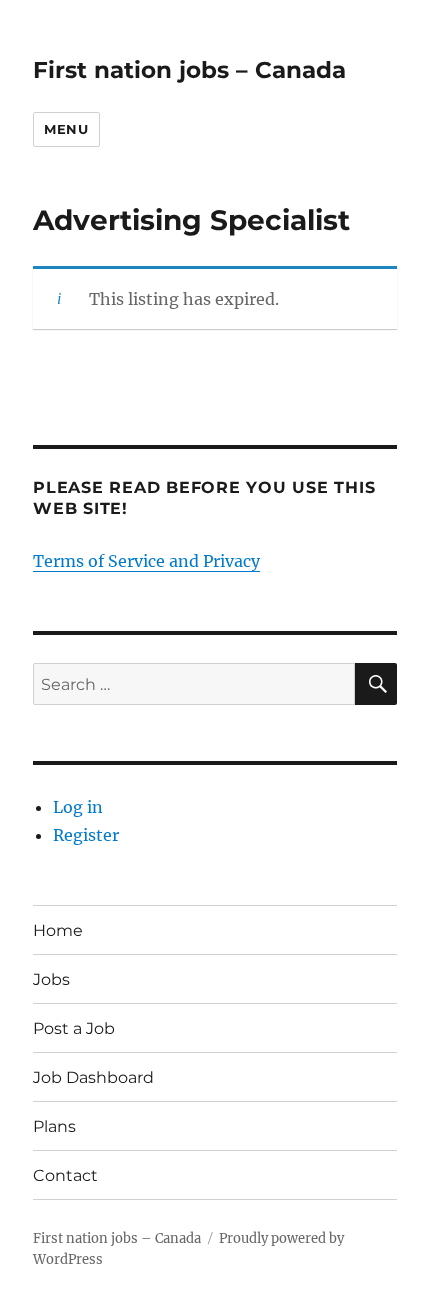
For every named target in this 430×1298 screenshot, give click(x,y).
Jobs (51, 979)
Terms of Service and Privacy (146, 561)
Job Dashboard (93, 1077)
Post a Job (74, 1028)
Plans (54, 1126)
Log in (78, 807)
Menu (66, 129)
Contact (65, 1175)
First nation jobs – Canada (189, 70)
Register (86, 835)
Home (58, 930)
